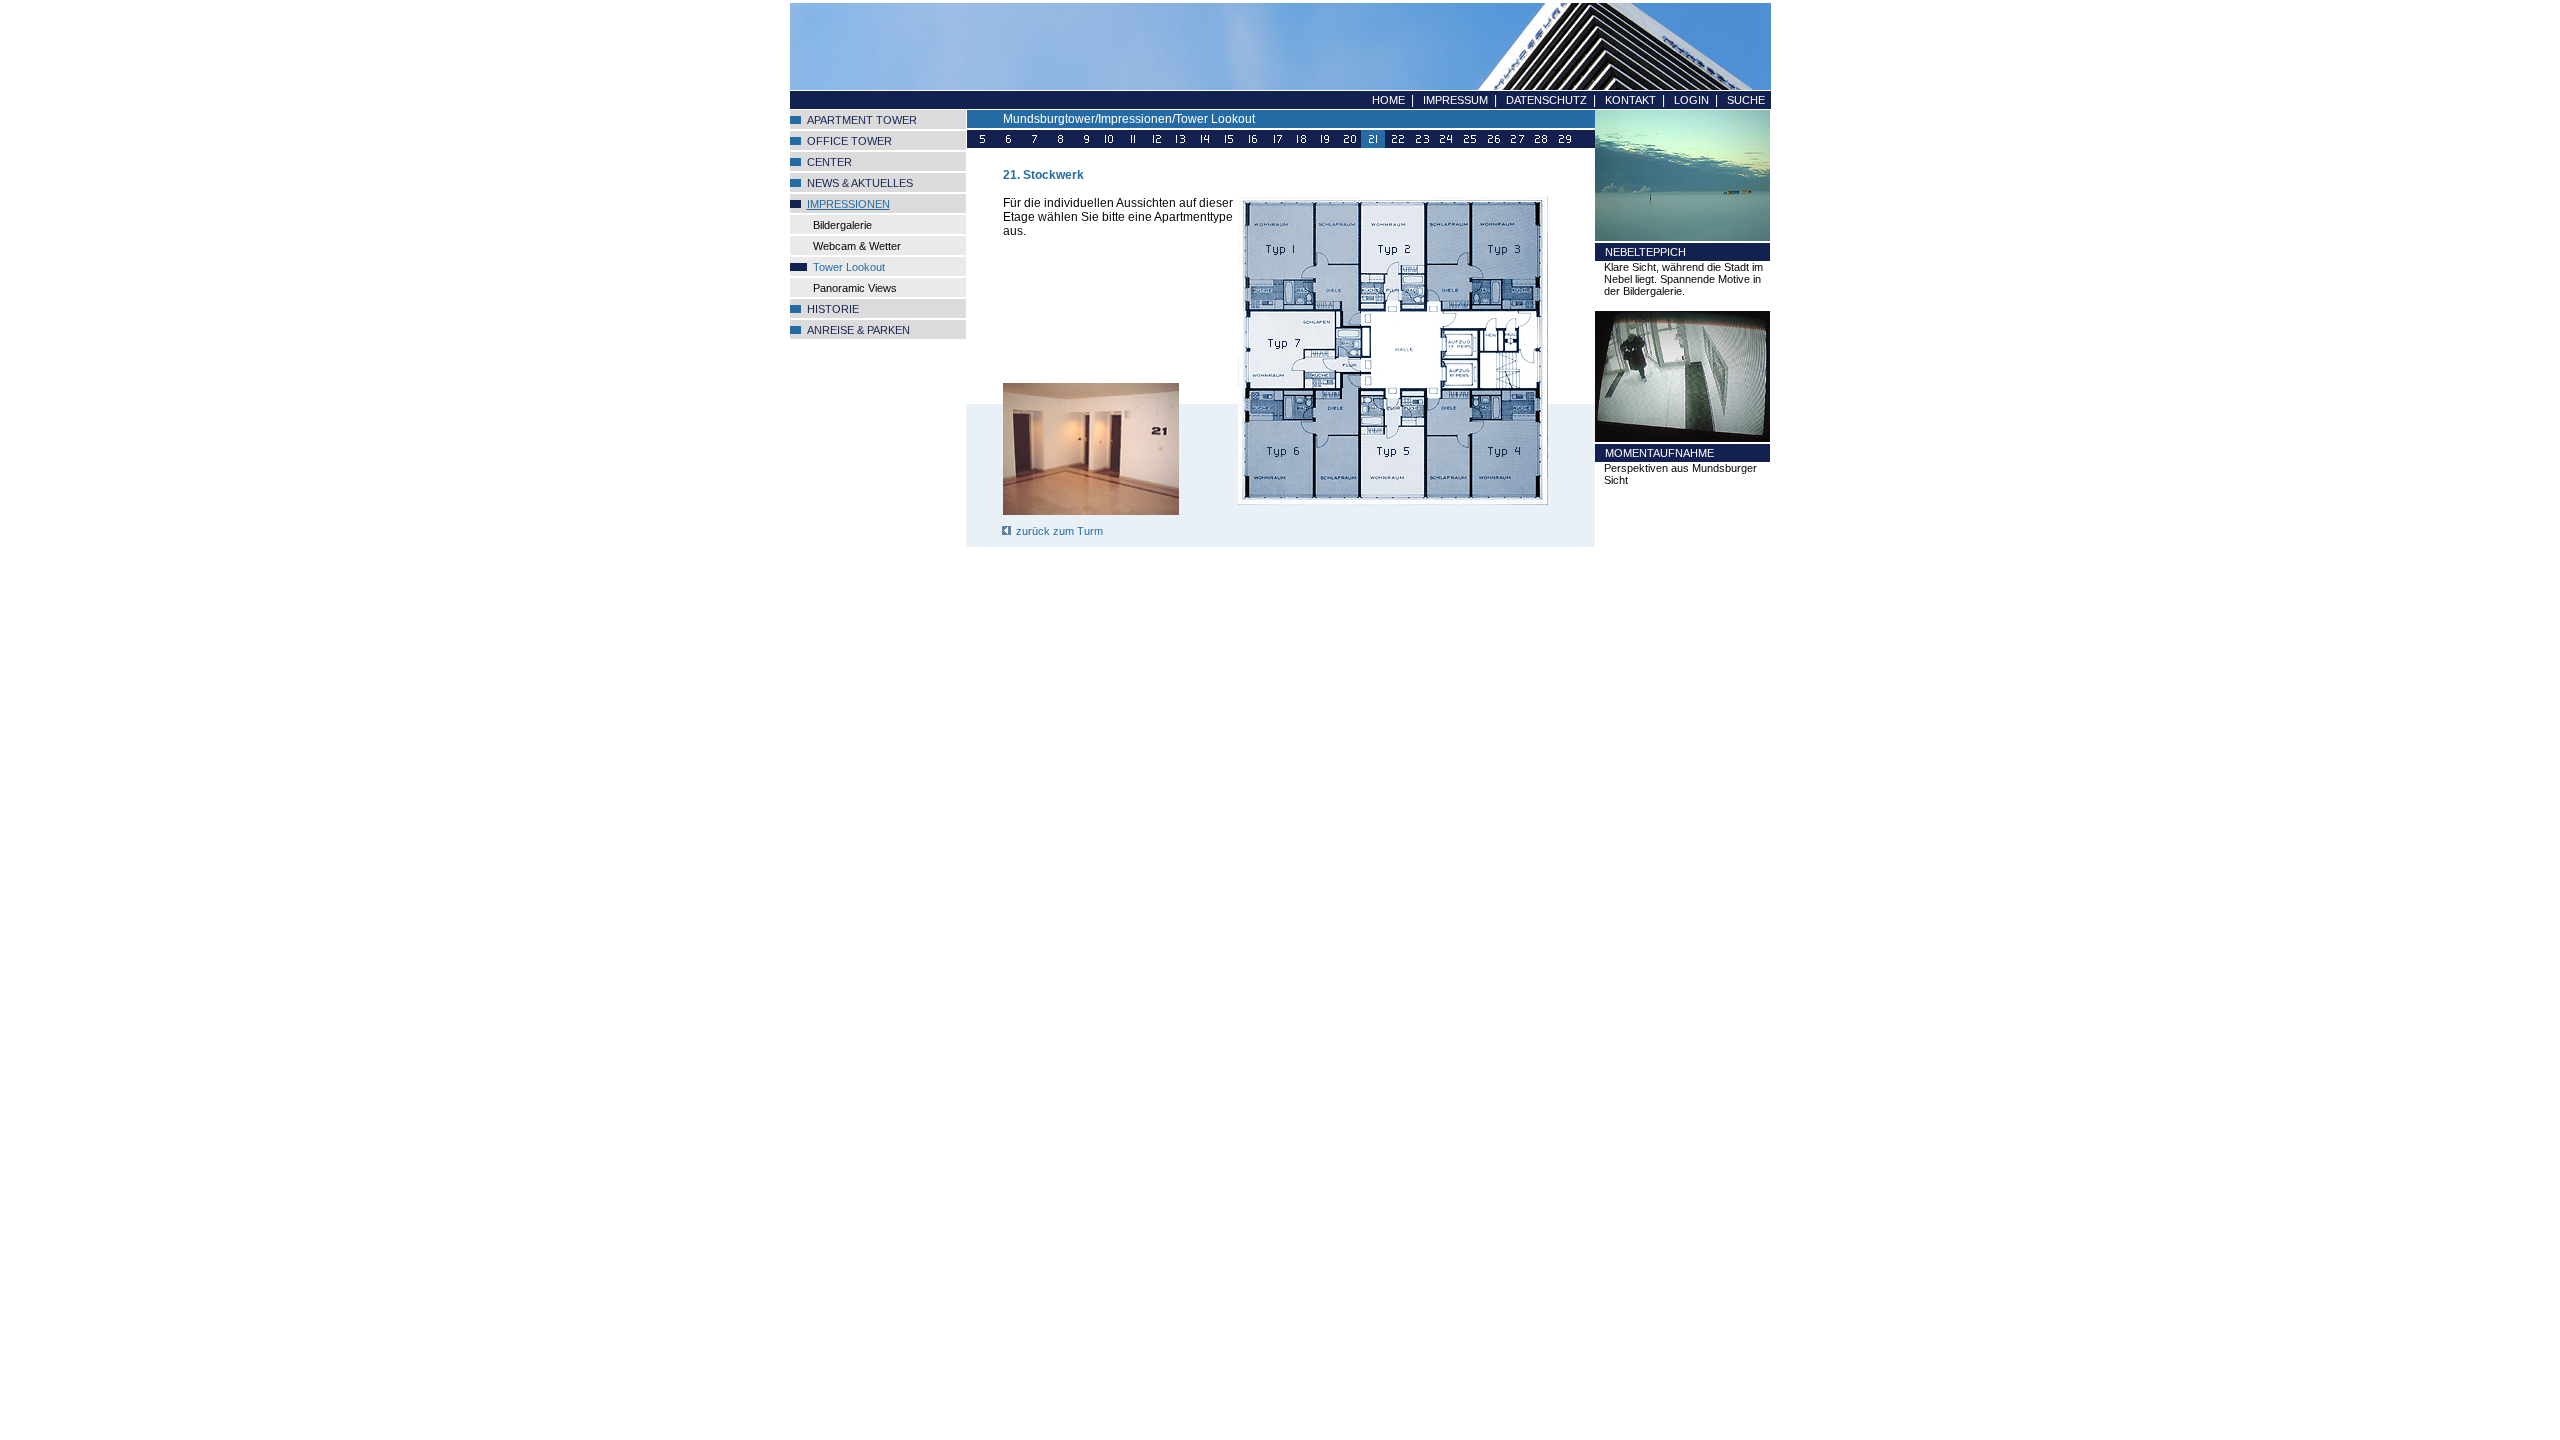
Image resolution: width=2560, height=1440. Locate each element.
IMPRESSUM (1455, 100)
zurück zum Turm (1059, 531)
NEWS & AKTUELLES (860, 183)
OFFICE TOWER (849, 141)
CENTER (829, 162)
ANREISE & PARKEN (858, 330)
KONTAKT (1630, 100)
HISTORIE (833, 309)
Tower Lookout (849, 267)
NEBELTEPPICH (1645, 252)
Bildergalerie (842, 225)
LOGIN (1691, 100)
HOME (1388, 100)
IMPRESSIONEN (848, 204)
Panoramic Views (855, 288)
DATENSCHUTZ (1546, 100)
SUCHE (1746, 100)
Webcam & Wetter (857, 246)
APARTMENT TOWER (862, 120)
